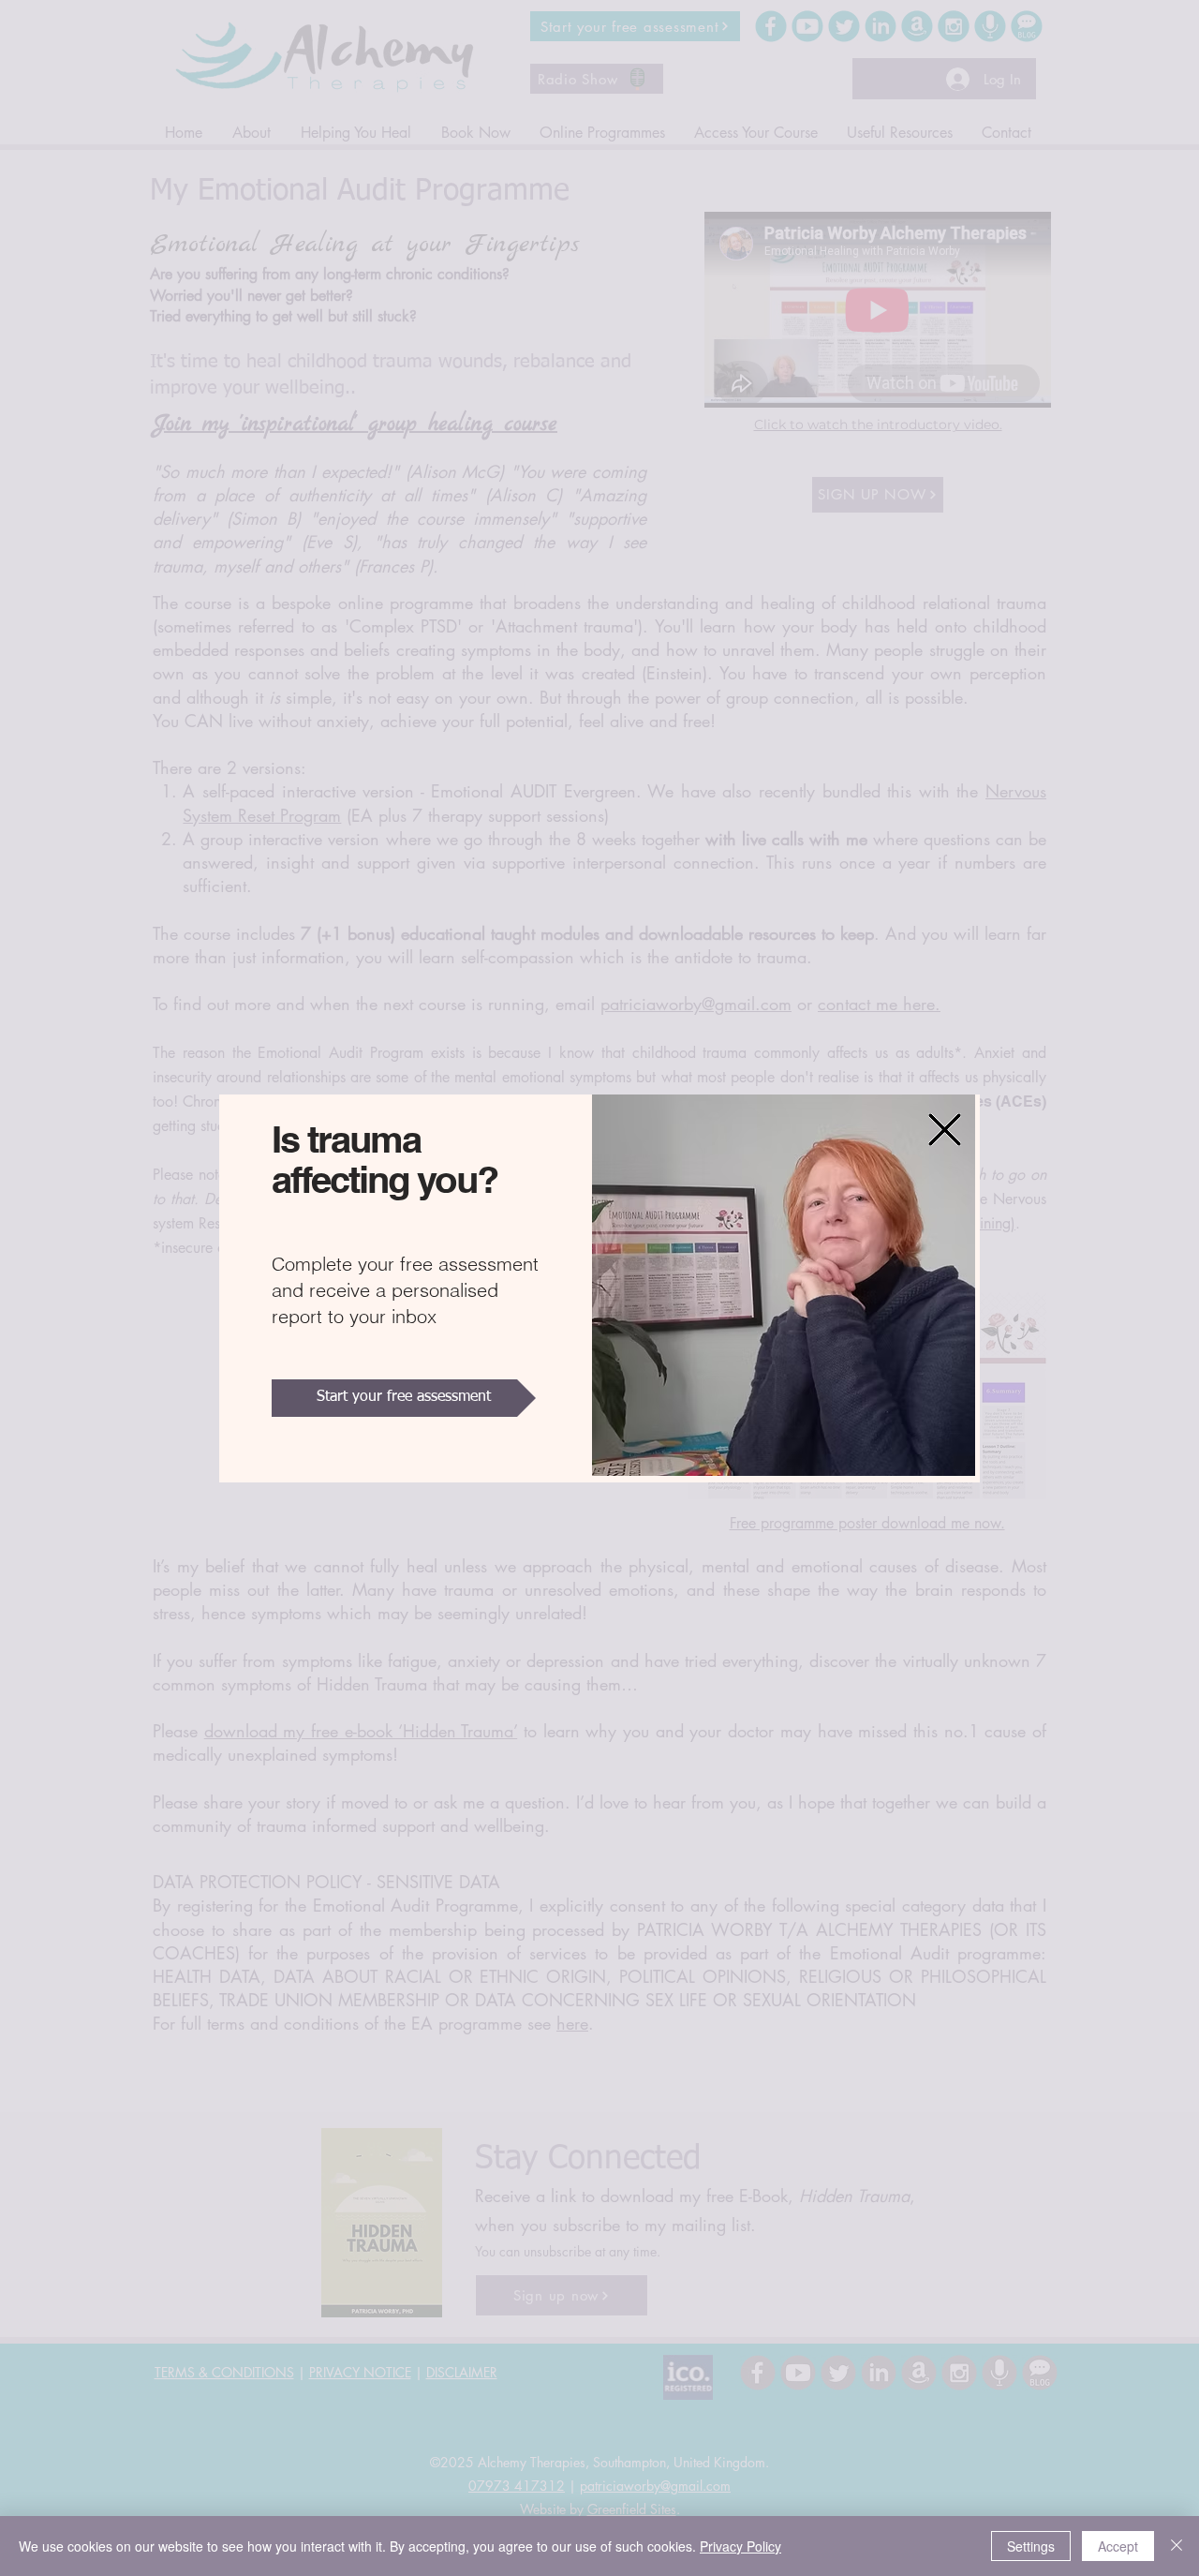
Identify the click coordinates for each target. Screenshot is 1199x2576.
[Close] (1177, 2546)
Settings (1031, 2546)
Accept (1118, 2546)
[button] (945, 1130)
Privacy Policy (740, 2546)
